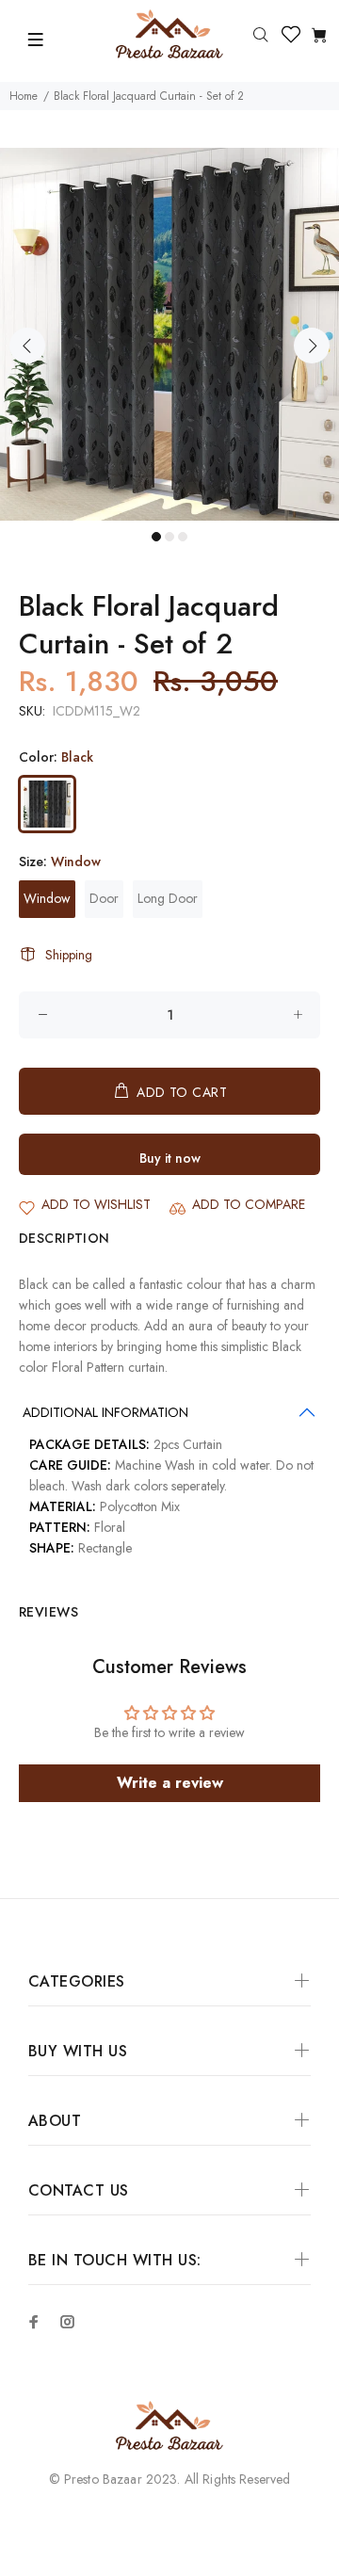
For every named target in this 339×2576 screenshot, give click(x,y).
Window (47, 898)
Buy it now (170, 1158)
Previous (27, 346)
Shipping (69, 955)
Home (24, 96)
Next (312, 346)
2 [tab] (169, 537)
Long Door (168, 898)
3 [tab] (183, 537)
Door (104, 898)
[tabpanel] (169, 334)
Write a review (170, 1783)
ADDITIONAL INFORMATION (105, 1412)
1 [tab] (156, 537)
